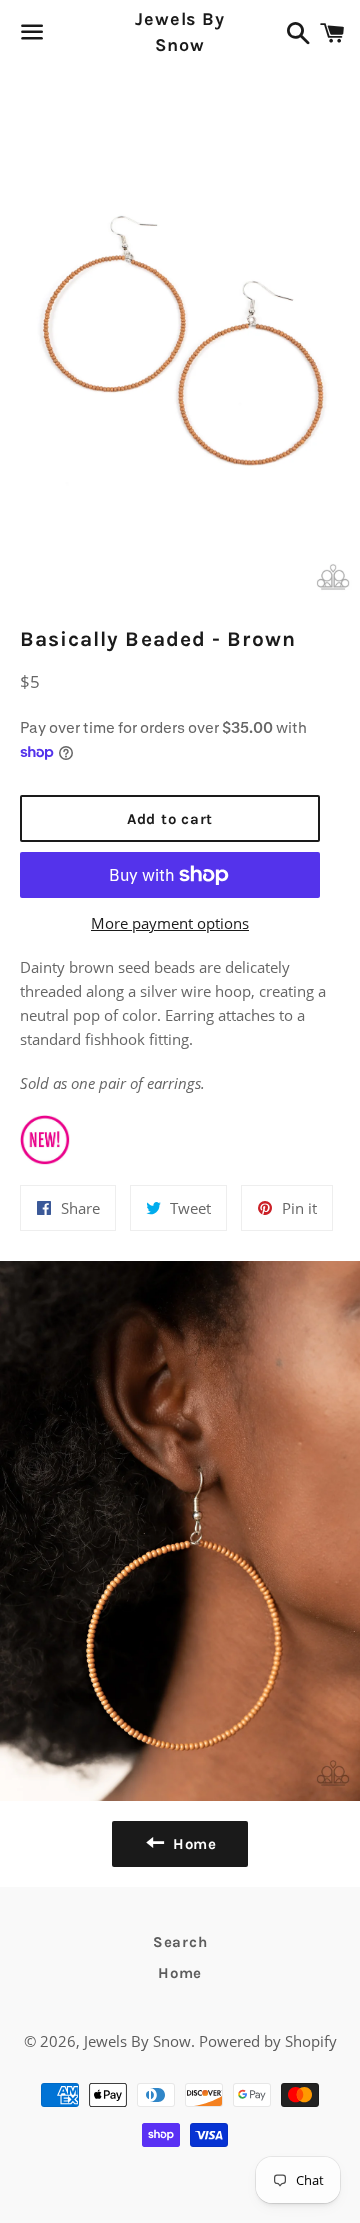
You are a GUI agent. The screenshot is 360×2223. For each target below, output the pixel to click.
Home (180, 1973)
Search (180, 1942)
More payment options (170, 923)
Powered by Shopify (268, 2041)
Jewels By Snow (180, 31)
